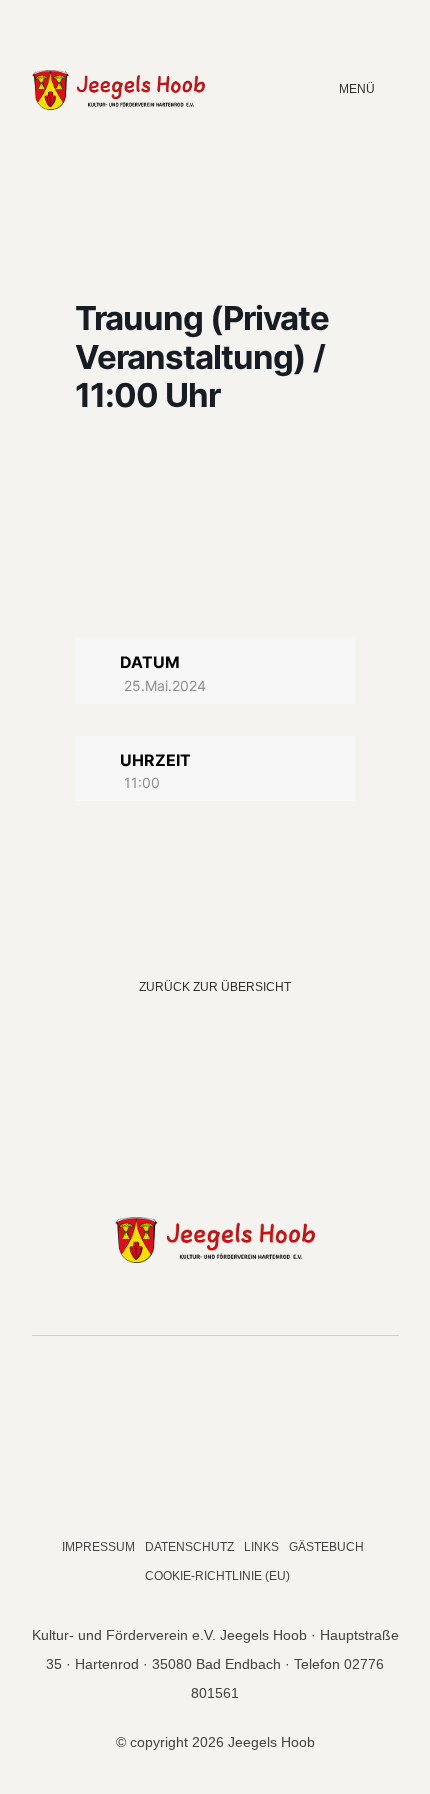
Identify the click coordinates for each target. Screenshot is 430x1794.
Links (261, 1547)
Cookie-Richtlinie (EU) (217, 1576)
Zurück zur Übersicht (215, 987)
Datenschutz (189, 1547)
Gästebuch (326, 1547)
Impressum (98, 1547)
